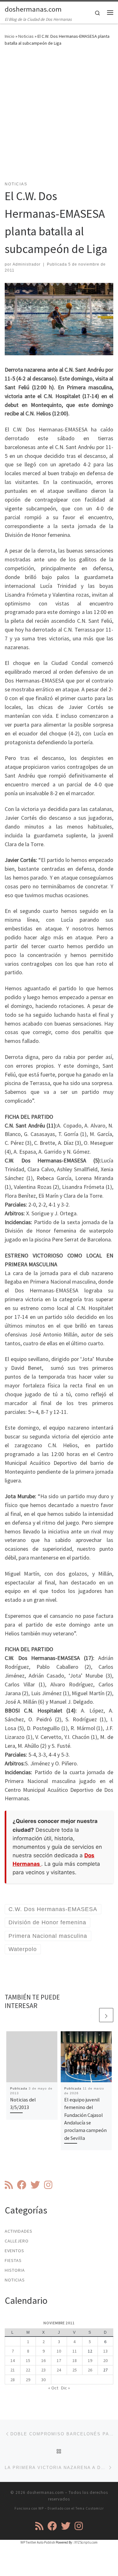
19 (90, 2360)
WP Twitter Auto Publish (38, 2542)
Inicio (10, 36)
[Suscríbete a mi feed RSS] (9, 2185)
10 (59, 2351)
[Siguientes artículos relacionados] (106, 2015)
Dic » (65, 2388)
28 (13, 2380)
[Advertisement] (59, 118)
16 (43, 2360)
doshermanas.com (45, 2492)
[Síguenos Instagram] (48, 2185)
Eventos (14, 2251)
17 (59, 2360)
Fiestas (13, 2260)
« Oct (53, 2388)
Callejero (17, 2241)
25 (75, 2370)
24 (59, 2370)
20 (105, 2360)
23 (43, 2370)
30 (43, 2380)
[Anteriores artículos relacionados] (91, 2015)
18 (75, 2360)
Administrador (27, 264)
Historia (15, 2270)
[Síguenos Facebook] (22, 2185)
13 (105, 2351)
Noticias (26, 36)
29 (28, 2380)
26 (90, 2370)
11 (75, 2351)
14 (13, 2360)
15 (28, 2360)
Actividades (19, 2231)
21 (13, 2370)
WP (41, 2508)
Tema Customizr (90, 2508)
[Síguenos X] (35, 2185)
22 (28, 2370)
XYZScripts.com (86, 2542)
